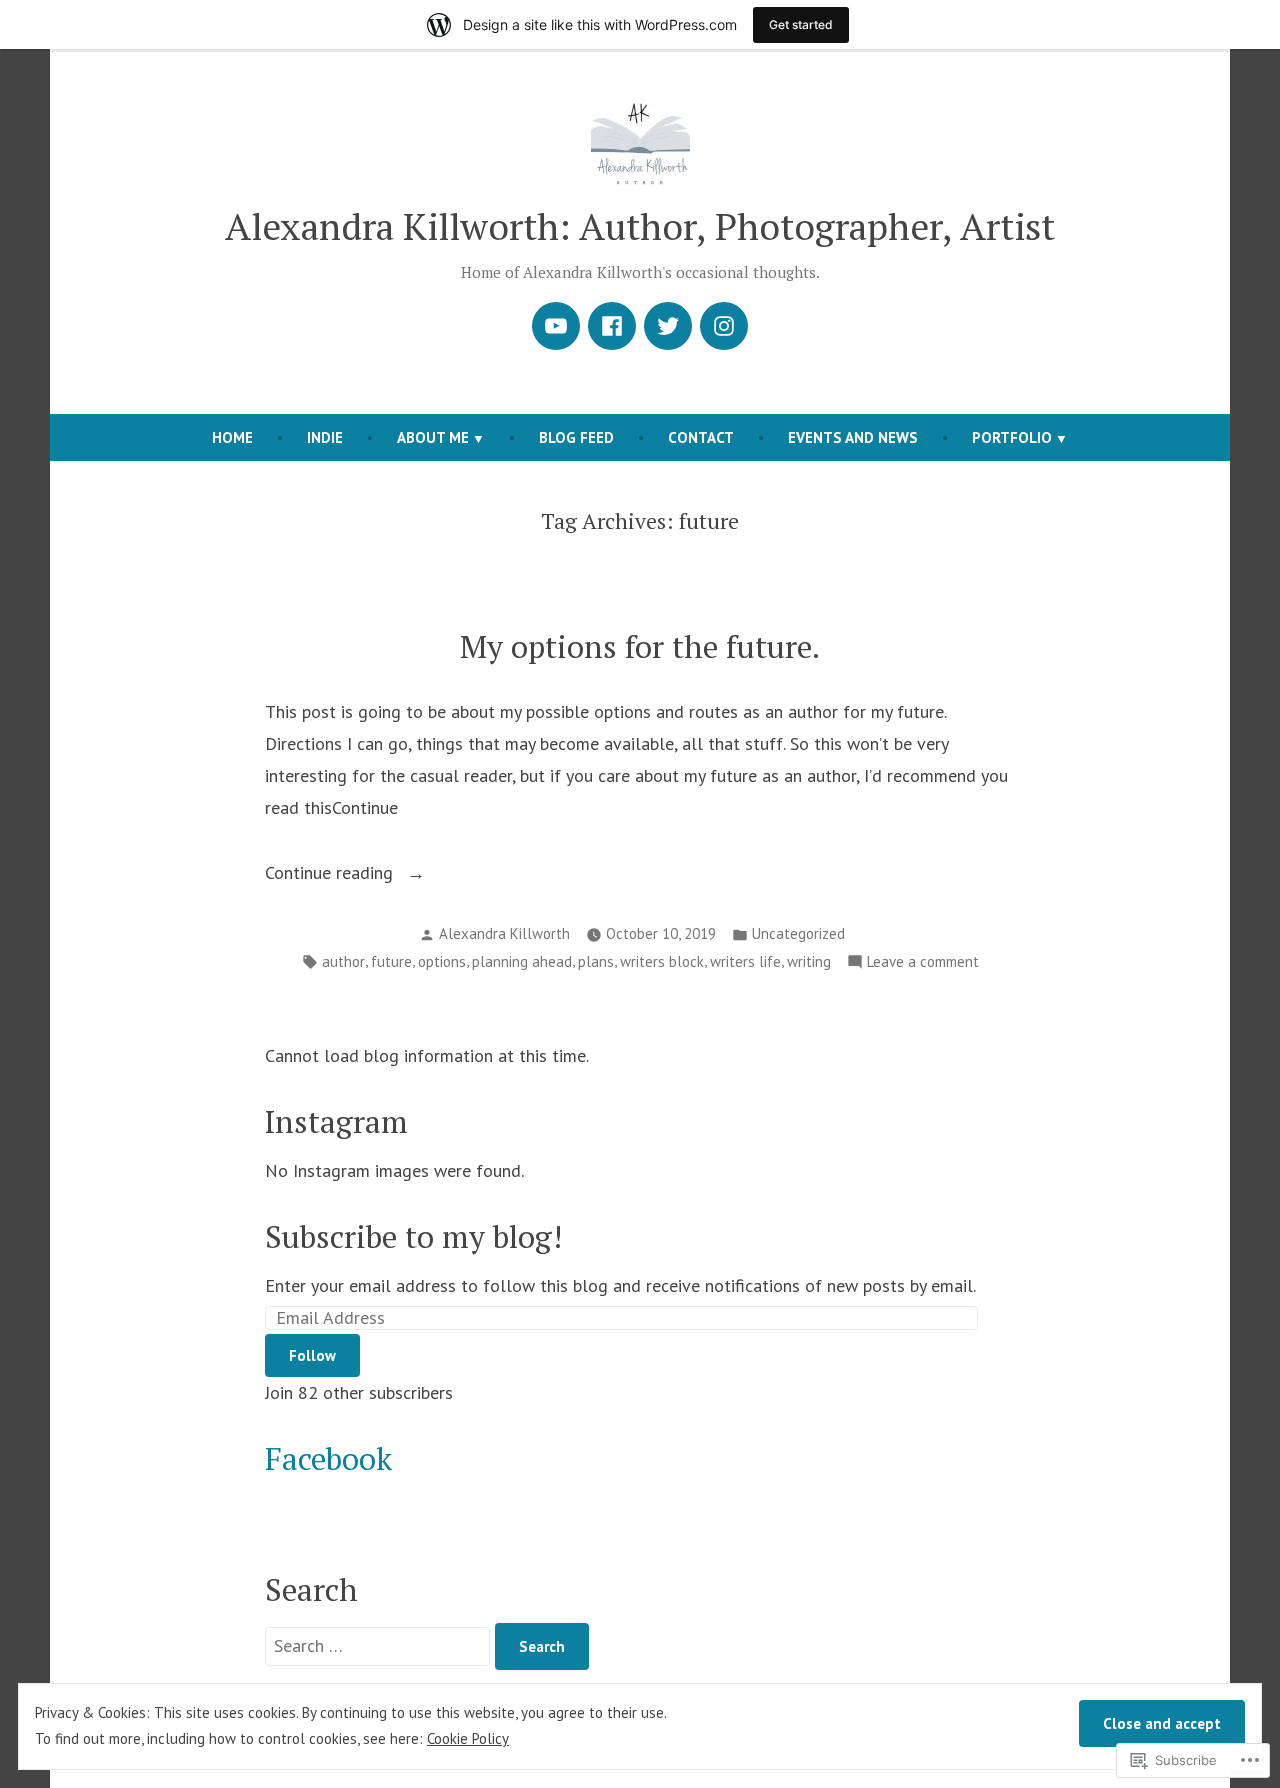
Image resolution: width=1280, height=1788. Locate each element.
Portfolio (1012, 437)
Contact (701, 437)
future (391, 961)
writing (809, 961)
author (343, 961)
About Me (433, 437)
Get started (801, 24)
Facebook (328, 1458)
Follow (312, 1355)
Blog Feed (576, 437)
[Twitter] (668, 326)
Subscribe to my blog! (413, 1236)
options (442, 961)
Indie (325, 437)
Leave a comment (923, 963)
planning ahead (522, 961)
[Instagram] (724, 326)
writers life (745, 961)
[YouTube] (556, 326)
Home (232, 437)
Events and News (853, 437)
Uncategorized (798, 933)
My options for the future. (640, 646)
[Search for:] (380, 1645)
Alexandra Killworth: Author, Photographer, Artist (640, 226)
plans (596, 961)
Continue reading (331, 874)
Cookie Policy (468, 1738)
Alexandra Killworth (504, 933)
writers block (662, 961)
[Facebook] (612, 326)
